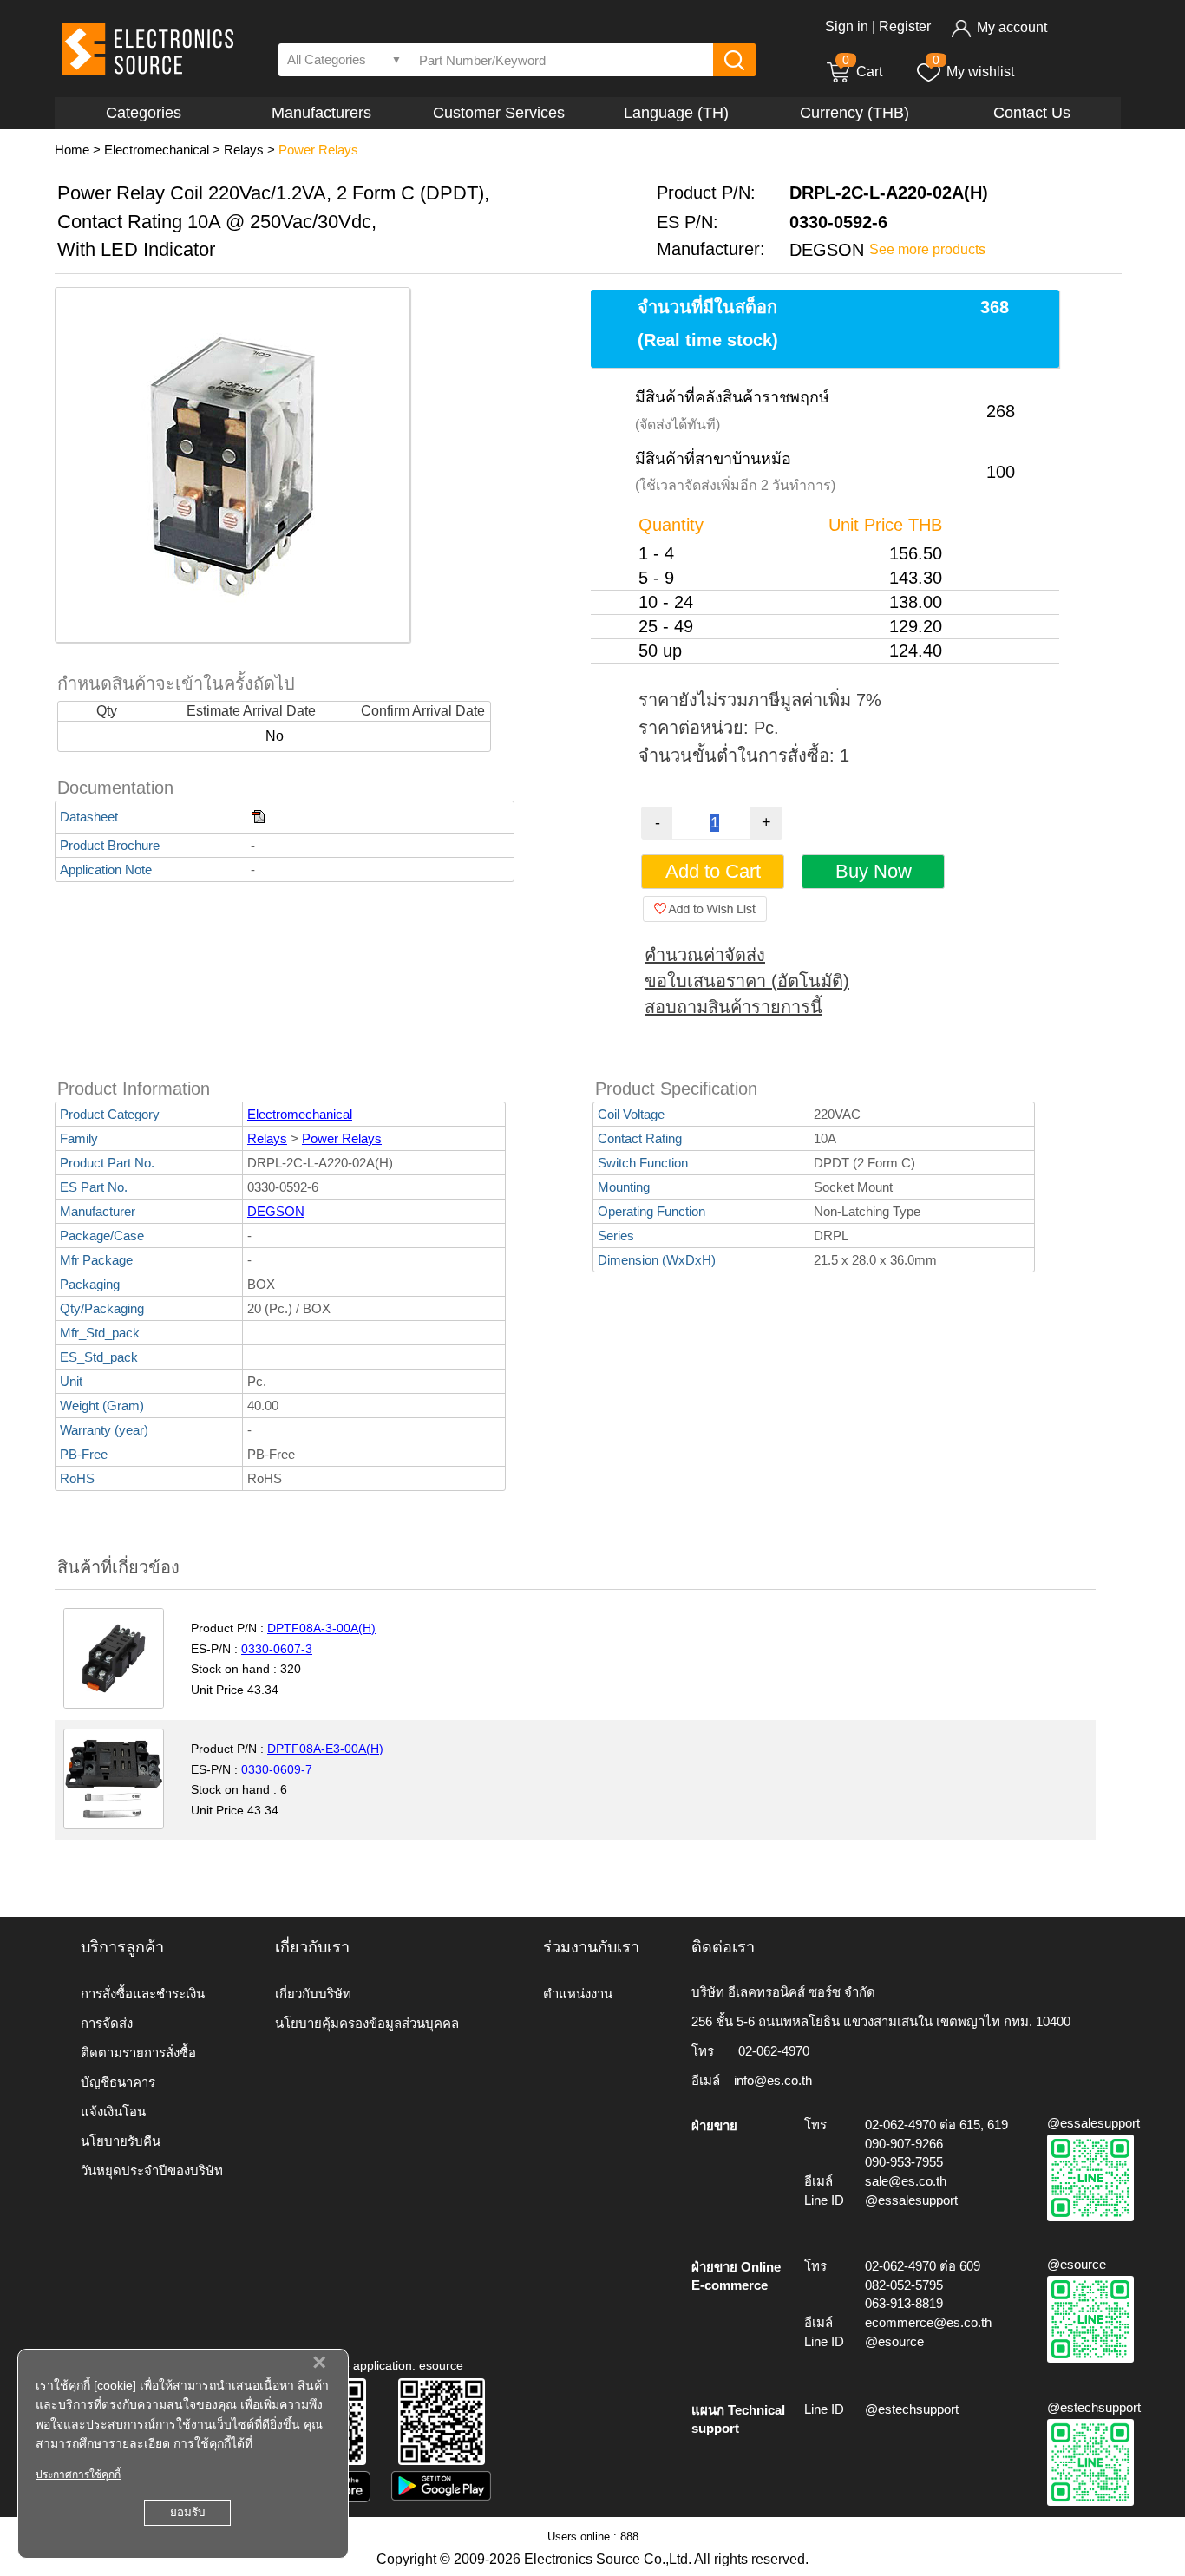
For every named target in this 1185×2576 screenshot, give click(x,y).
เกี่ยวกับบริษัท (313, 1994)
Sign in (847, 26)
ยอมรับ (187, 2512)
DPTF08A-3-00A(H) (321, 1628)
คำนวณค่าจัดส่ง (705, 955)
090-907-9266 (904, 2144)
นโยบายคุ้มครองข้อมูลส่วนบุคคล (367, 2023)
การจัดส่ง (107, 2023)
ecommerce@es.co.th (928, 2322)
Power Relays (318, 150)
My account (1012, 27)
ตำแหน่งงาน (578, 1994)
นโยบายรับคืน (121, 2141)
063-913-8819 (904, 2303)
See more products (927, 249)
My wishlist (980, 72)
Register (905, 26)
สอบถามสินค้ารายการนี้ (733, 1007)
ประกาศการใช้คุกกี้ (78, 2475)
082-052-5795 (904, 2285)
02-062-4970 (774, 2051)
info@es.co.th (773, 2080)
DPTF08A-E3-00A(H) (325, 1749)
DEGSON (276, 1211)
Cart (862, 72)
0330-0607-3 (277, 1649)
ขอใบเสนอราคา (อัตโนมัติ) (747, 981)
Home (72, 150)
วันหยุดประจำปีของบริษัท (152, 2171)
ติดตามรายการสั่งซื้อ (138, 2053)
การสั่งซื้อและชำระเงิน (143, 1994)
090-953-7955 (904, 2162)
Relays (244, 150)
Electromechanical (157, 150)
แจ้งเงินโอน (113, 2112)
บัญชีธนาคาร (118, 2082)
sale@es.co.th (906, 2181)
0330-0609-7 (277, 1769)
